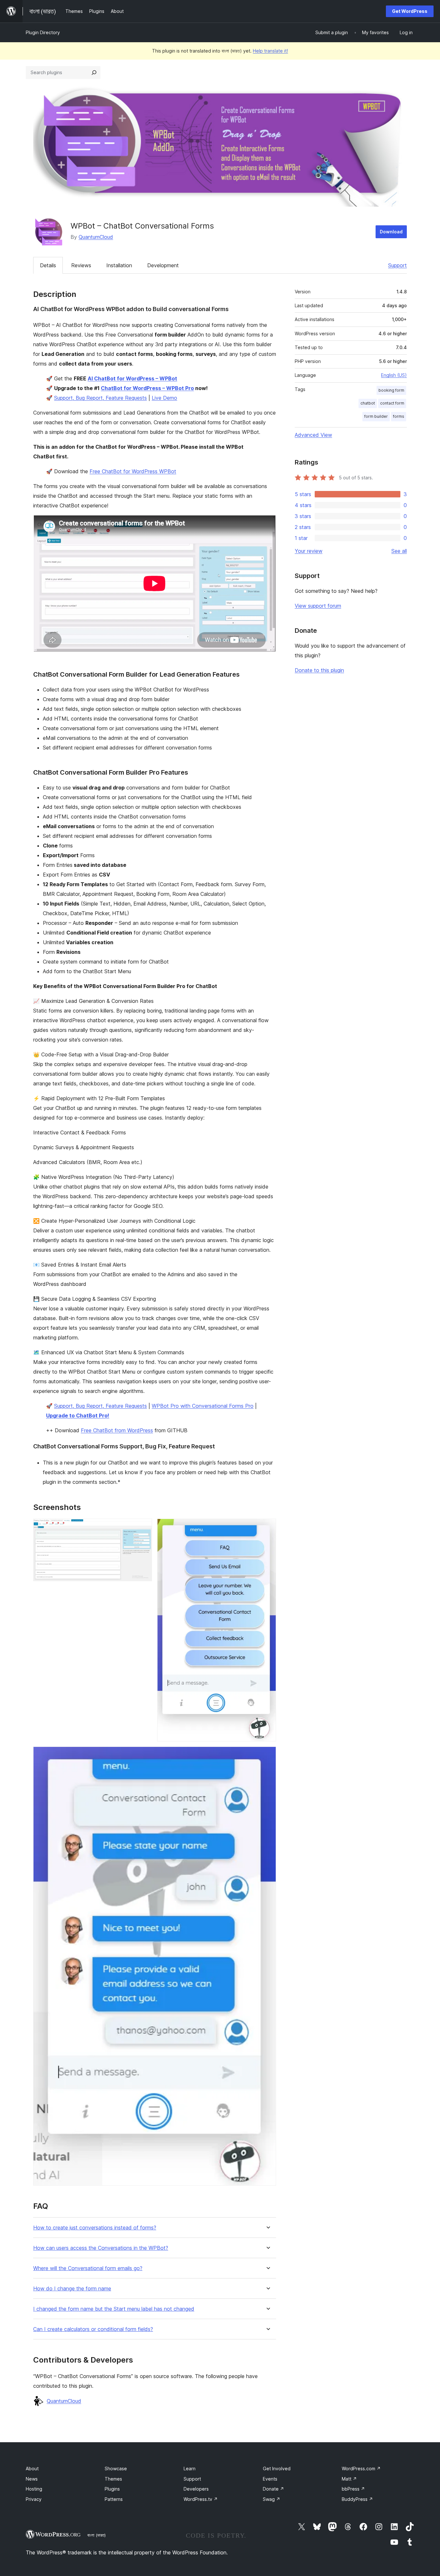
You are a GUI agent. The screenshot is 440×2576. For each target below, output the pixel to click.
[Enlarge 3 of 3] (267, 1755)
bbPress (353, 2489)
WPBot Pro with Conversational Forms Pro (203, 1406)
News (32, 2479)
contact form (392, 403)
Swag (272, 2499)
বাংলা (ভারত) (96, 2535)
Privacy (34, 2499)
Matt (349, 2479)
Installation (119, 265)
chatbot (368, 403)
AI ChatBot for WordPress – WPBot (132, 378)
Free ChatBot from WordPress (117, 1430)
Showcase (116, 2468)
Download (391, 232)
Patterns (114, 2499)
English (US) (394, 375)
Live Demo (164, 398)
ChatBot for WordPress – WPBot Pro (147, 388)
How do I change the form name (72, 2289)
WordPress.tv (201, 2499)
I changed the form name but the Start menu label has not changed (114, 2309)
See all (399, 551)
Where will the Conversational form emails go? (88, 2268)
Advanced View (313, 435)
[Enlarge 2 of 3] (267, 1527)
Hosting (34, 2489)
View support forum (318, 606)
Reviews (81, 265)
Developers (196, 2489)
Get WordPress (410, 11)
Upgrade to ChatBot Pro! (78, 1415)
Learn (190, 2468)
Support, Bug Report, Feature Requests (100, 398)
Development (163, 265)
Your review (309, 551)
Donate (273, 2489)
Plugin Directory (43, 32)
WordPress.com (361, 2468)
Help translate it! (270, 51)
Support (397, 265)
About (32, 2468)
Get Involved (277, 2468)
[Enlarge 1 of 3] (143, 1527)
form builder (376, 416)
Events (270, 2479)
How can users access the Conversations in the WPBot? (101, 2248)
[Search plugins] (94, 73)
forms (399, 416)
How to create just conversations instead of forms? (95, 2228)
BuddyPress (357, 2499)
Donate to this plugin (319, 670)
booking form (391, 390)
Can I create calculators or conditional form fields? (93, 2329)
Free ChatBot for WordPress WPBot (133, 471)
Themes (113, 2479)
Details (48, 265)
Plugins (112, 2489)
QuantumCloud (96, 237)
